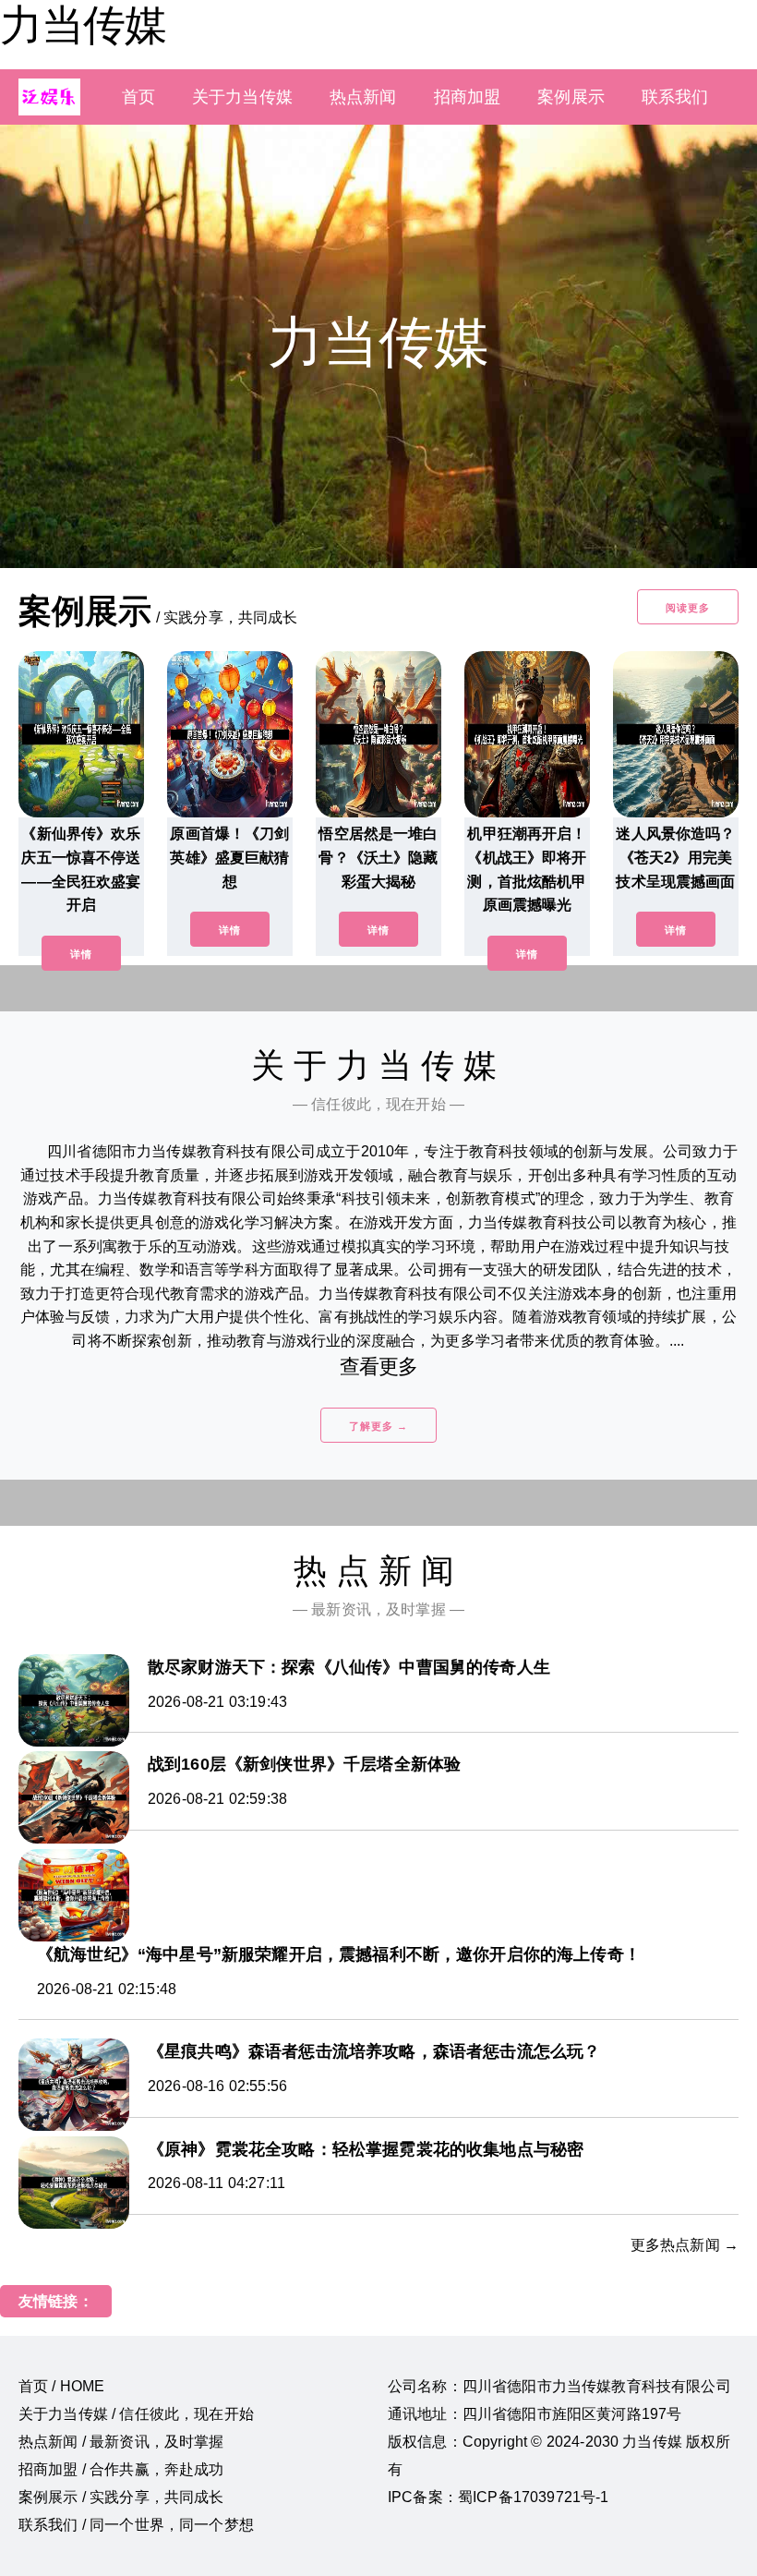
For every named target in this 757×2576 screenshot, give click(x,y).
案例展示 (571, 97)
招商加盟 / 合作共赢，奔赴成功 (121, 2469)
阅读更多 (688, 608)
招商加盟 (468, 97)
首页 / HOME (61, 2386)
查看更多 (379, 1367)
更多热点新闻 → (685, 2245)
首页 (138, 97)
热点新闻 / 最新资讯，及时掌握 (121, 2442)
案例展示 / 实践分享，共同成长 (121, 2497)
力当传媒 (83, 25)
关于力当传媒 (242, 97)
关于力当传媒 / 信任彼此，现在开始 (136, 2414)
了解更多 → (378, 1426)
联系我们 (675, 97)
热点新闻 (363, 97)
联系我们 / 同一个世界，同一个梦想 (136, 2525)
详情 (81, 954)
